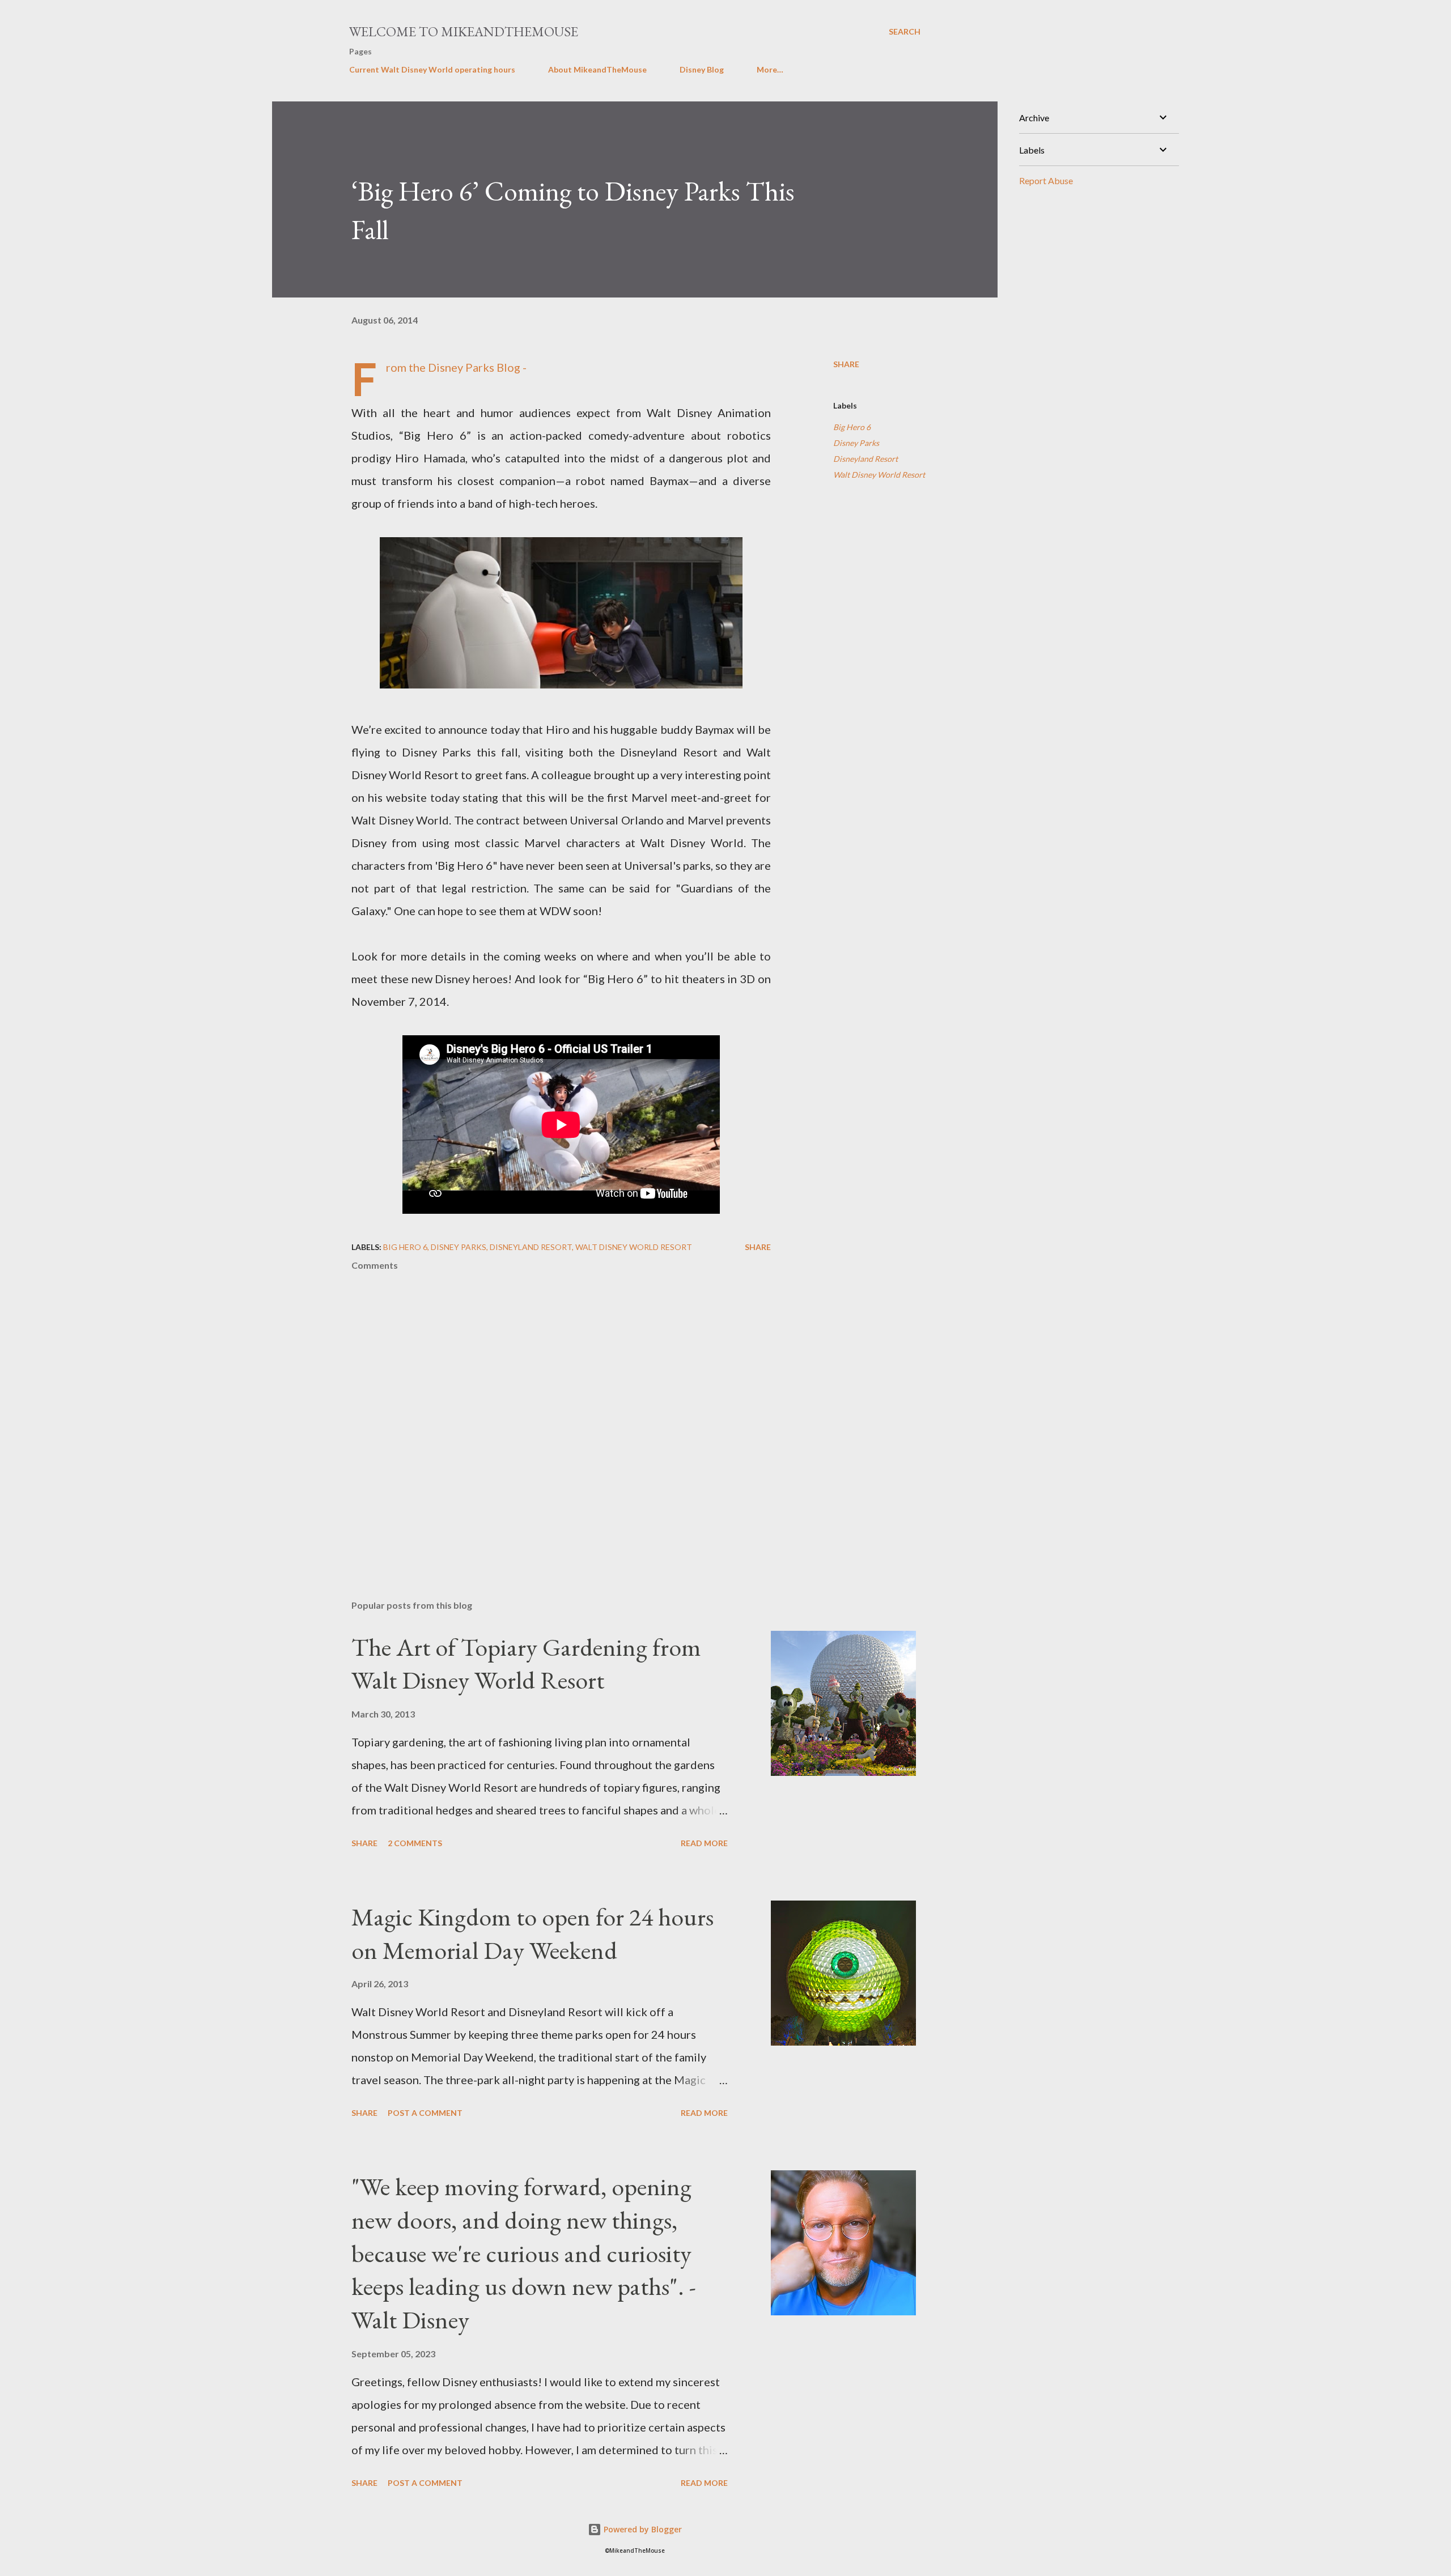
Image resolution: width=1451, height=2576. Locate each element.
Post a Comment (425, 2113)
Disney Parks (856, 443)
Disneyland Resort (865, 459)
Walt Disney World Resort (879, 475)
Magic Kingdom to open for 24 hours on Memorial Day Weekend (533, 1933)
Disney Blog (702, 69)
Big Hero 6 (852, 427)
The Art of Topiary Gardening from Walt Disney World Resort (526, 1664)
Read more (704, 1843)
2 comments (415, 1843)
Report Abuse (1046, 180)
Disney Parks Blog (474, 367)
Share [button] (846, 364)
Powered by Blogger (642, 2529)
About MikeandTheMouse (597, 69)
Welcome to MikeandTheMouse (464, 31)
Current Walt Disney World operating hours (432, 69)
